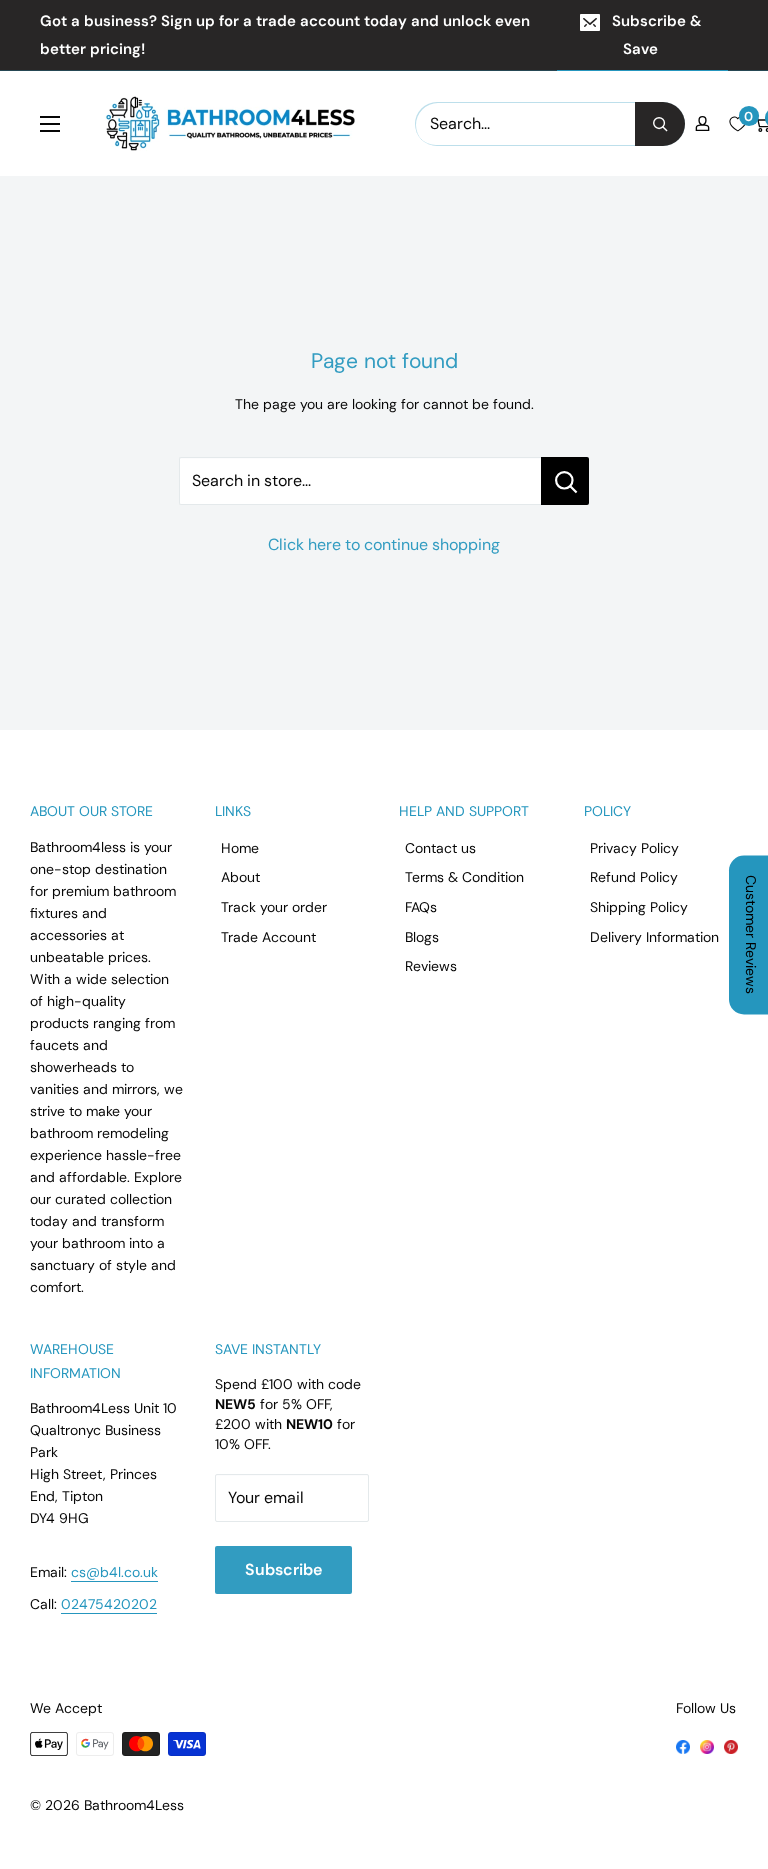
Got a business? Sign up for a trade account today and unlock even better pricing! (285, 35)
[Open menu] (50, 124)
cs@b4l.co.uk (114, 1572)
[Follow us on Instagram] (707, 1745)
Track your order (274, 907)
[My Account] (702, 123)
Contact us (440, 848)
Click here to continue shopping (384, 544)
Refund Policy (634, 877)
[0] (737, 124)
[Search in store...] (565, 481)
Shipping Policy (639, 907)
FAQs (421, 907)
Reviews (431, 966)
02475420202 (109, 1604)
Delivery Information (654, 937)
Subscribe (283, 1569)
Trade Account (268, 937)
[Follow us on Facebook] (683, 1745)
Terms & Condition (464, 877)
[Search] (660, 124)
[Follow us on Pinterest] (731, 1745)
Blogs (422, 937)
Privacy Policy (634, 848)
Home (240, 848)
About (240, 877)
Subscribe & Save (656, 35)
